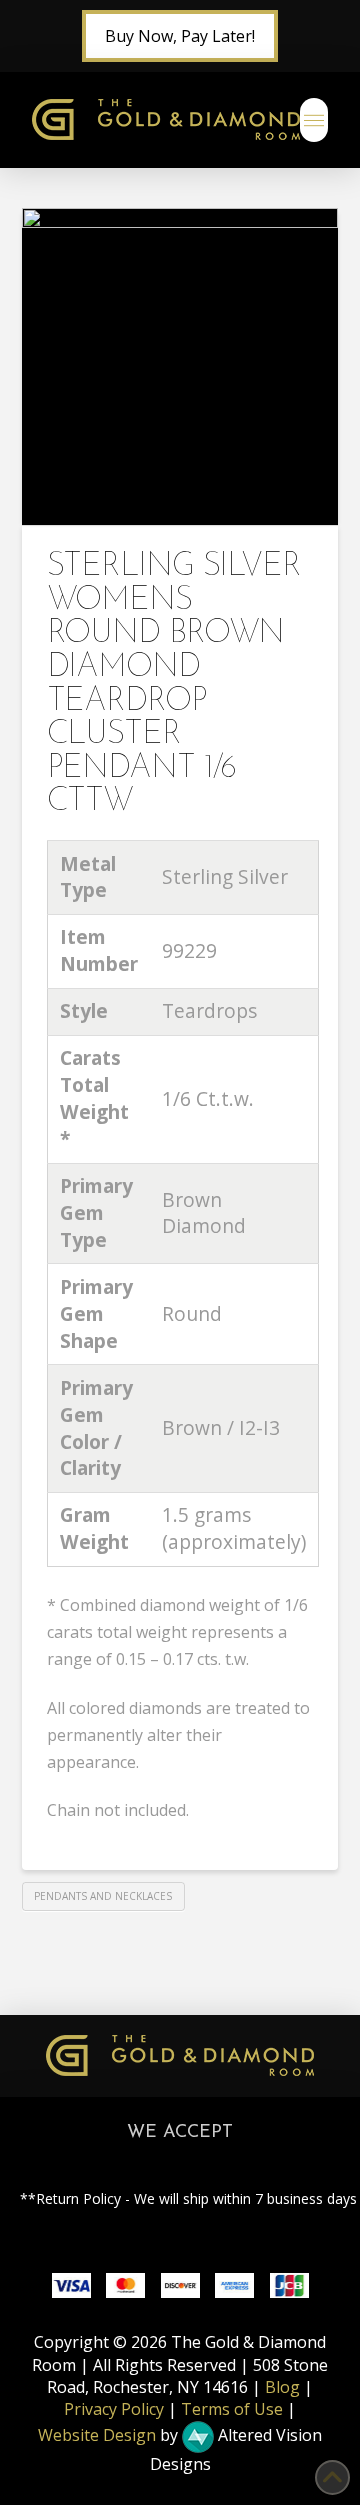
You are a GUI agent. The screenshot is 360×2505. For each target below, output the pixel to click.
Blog (282, 2387)
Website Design (97, 2435)
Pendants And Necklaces (103, 1896)
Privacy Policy (114, 2409)
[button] (314, 120)
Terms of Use (232, 2409)
